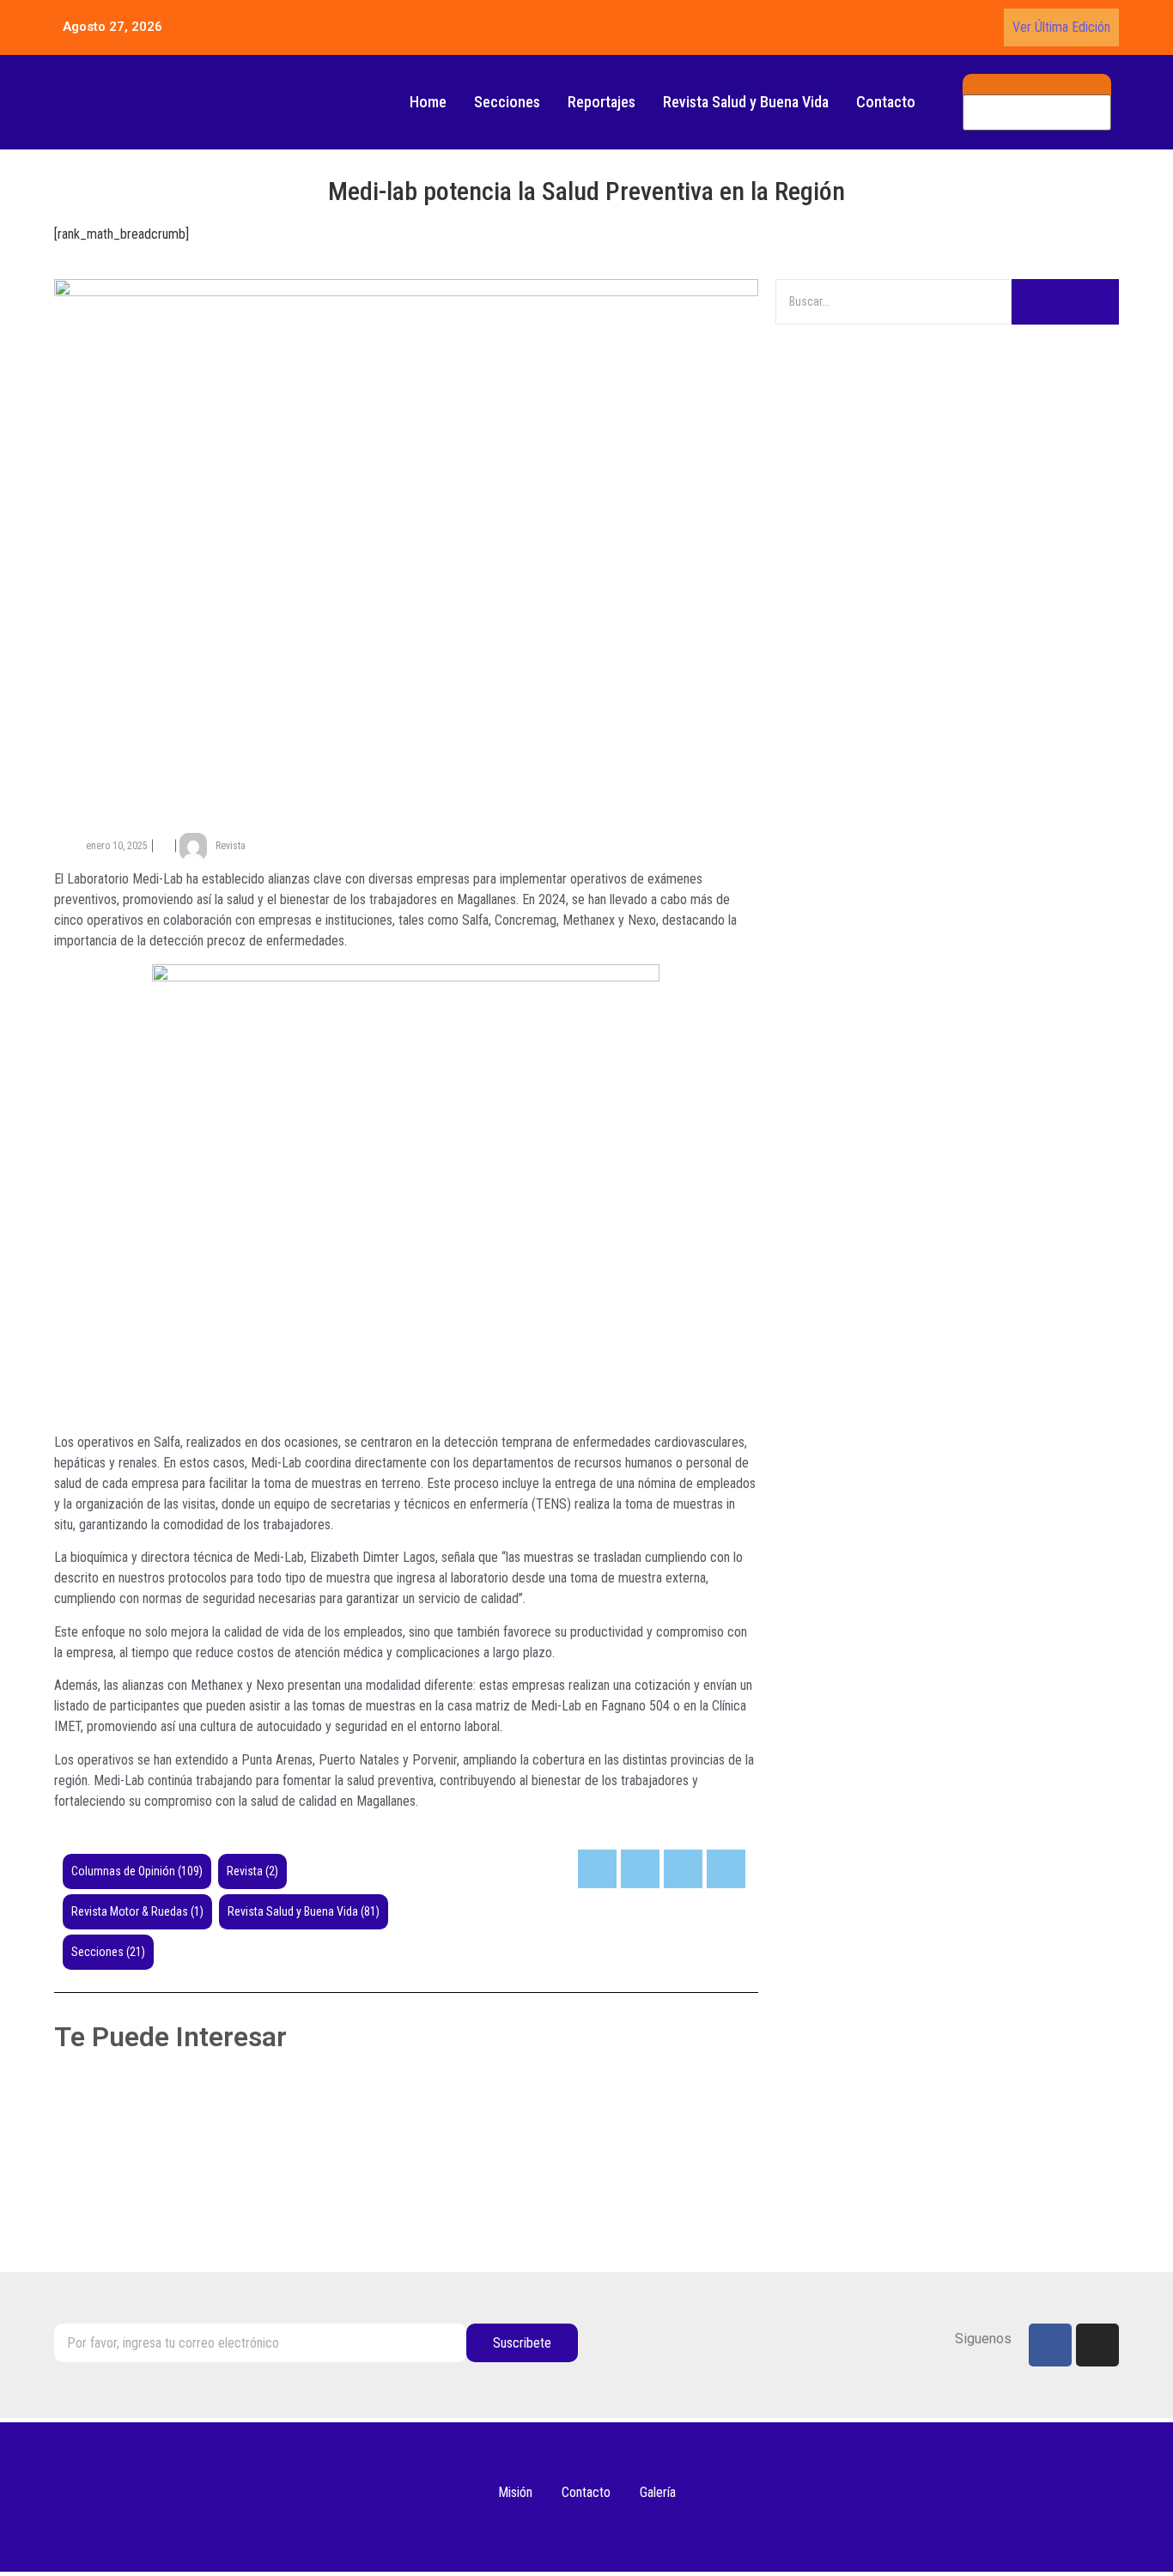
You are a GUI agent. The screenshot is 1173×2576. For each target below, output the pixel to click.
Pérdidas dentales (130, 2111)
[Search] (1065, 302)
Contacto (886, 102)
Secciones (507, 102)
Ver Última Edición (1061, 27)
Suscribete (522, 2343)
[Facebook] (1050, 2345)
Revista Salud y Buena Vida (746, 102)
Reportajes (602, 102)
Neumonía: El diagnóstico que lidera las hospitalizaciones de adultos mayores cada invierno (398, 2208)
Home (428, 102)
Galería (658, 2492)
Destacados (220, 2183)
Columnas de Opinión (116, 2183)
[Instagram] (1097, 2345)
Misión (515, 2492)
